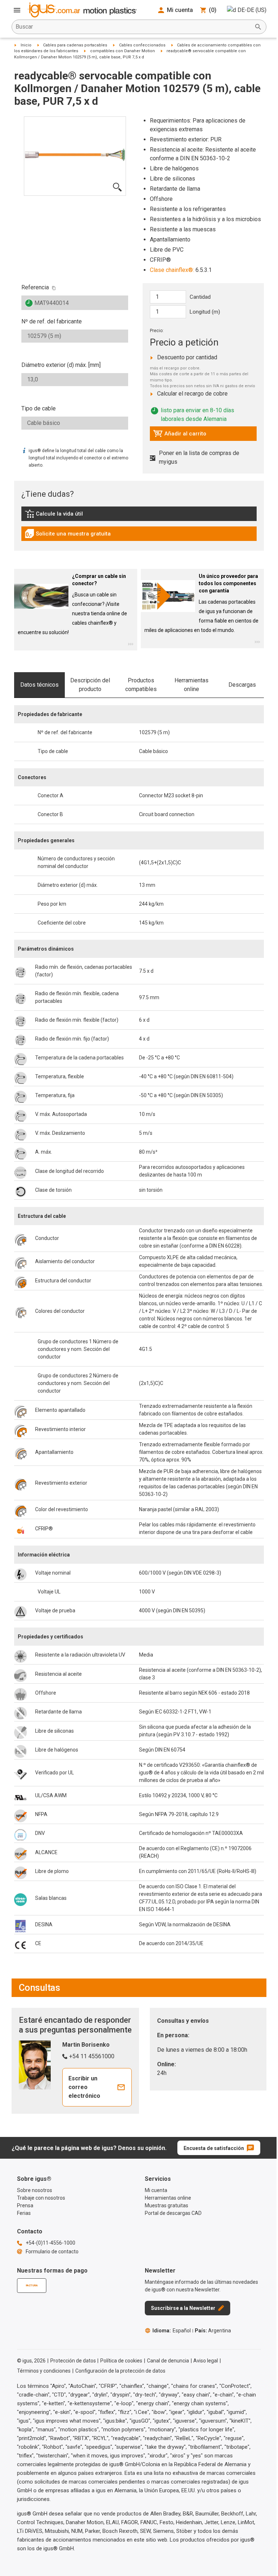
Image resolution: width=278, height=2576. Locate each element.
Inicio (26, 45)
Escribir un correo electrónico (84, 2087)
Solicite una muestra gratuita (68, 536)
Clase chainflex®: (172, 270)
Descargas (242, 685)
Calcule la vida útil (64, 516)
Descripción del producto (90, 685)
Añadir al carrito (180, 435)
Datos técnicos (39, 685)
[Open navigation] (17, 10)
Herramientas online (191, 685)
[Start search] (258, 27)
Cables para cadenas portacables (75, 45)
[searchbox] (133, 27)
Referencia (35, 287)
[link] (139, 516)
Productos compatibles (141, 685)
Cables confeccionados (142, 45)
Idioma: (172, 2331)
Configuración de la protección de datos (120, 2371)
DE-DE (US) (252, 10)
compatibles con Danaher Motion (123, 51)
